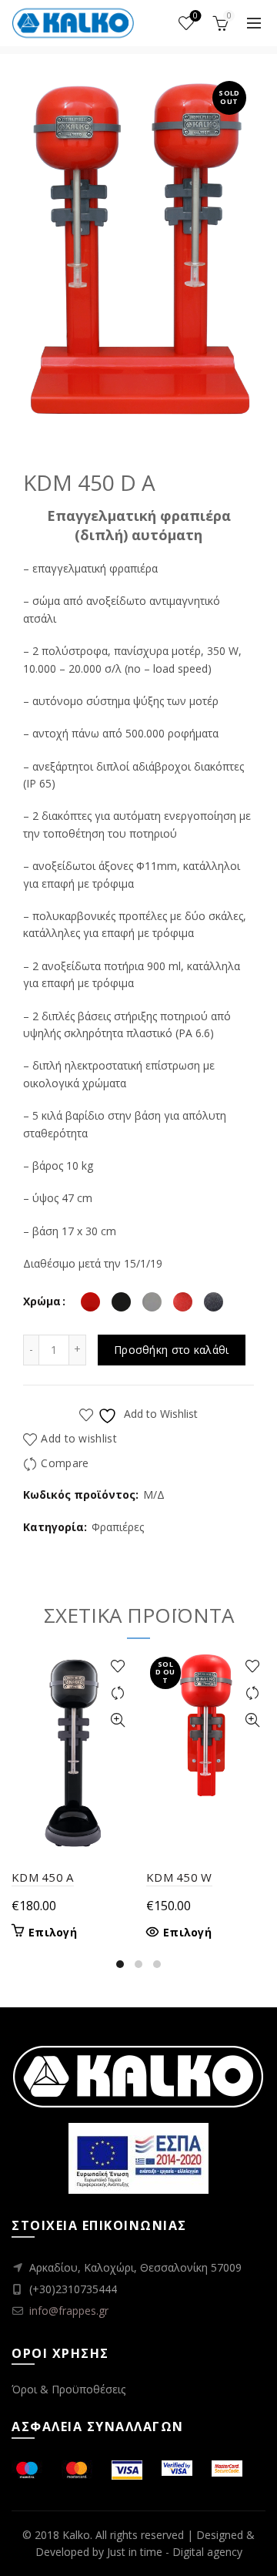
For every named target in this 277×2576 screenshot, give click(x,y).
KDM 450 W (179, 1877)
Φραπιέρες (118, 1527)
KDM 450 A (43, 1877)
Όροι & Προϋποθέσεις (68, 2389)
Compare (65, 1463)
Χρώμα (42, 1301)
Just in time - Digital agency (175, 2552)
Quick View (117, 1720)
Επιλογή (53, 1933)
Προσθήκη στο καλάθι (172, 1350)
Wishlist (195, 16)
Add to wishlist (79, 1438)
